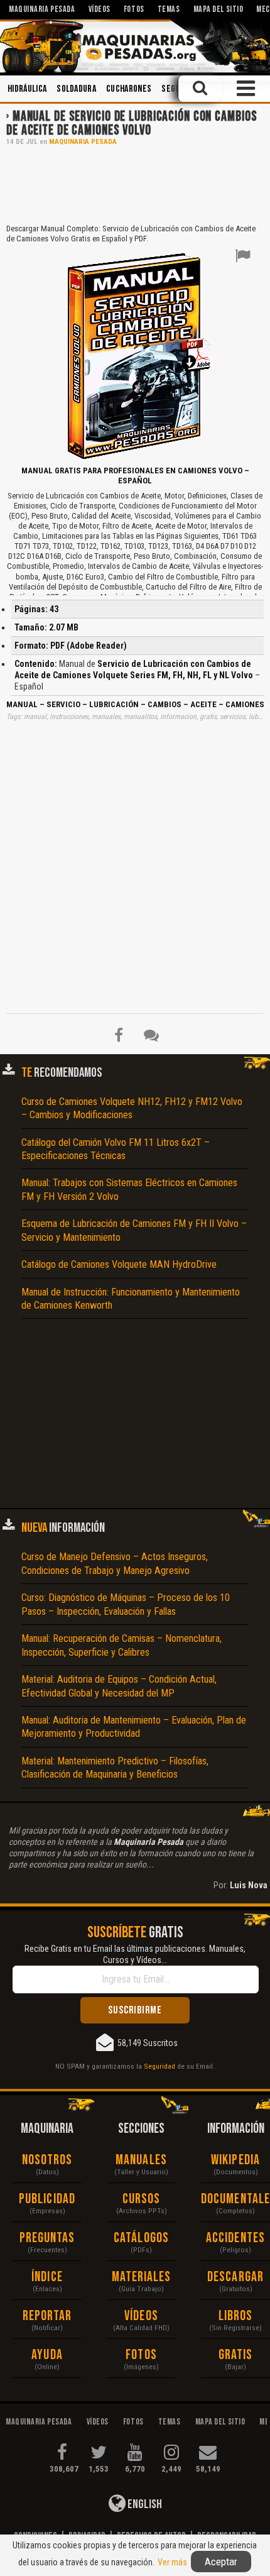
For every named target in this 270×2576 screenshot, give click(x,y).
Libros (236, 2316)
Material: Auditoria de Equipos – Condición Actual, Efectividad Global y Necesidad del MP (119, 1686)
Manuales (141, 2160)
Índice (47, 2277)
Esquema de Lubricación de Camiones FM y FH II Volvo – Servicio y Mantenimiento (134, 1230)
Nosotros (47, 2160)
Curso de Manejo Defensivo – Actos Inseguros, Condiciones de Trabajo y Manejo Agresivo (115, 1563)
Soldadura (76, 89)
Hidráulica (27, 89)
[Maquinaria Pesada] (135, 46)
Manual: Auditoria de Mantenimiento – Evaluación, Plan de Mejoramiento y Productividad (134, 1727)
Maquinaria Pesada (83, 142)
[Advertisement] (135, 184)
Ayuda (47, 2355)
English (144, 2504)
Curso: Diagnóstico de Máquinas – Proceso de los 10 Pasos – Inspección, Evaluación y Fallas (126, 1604)
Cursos (142, 2199)
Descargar (235, 2277)
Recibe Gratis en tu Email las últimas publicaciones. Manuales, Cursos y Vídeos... (135, 1954)
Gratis (236, 2355)
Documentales (235, 2199)
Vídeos (141, 2316)
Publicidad (47, 2199)
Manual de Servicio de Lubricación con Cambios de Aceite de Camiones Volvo (132, 124)
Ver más (172, 2562)
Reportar (47, 2316)
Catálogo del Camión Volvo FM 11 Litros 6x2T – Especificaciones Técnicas (116, 1149)
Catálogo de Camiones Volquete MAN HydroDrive (119, 1264)
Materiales (142, 2277)
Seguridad (159, 2066)
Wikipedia (235, 2160)
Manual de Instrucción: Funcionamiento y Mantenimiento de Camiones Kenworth (131, 1299)
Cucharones (129, 89)
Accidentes (235, 2238)
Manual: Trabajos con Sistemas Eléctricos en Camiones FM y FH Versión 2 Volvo (129, 1189)
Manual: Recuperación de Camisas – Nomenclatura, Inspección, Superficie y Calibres (121, 1645)
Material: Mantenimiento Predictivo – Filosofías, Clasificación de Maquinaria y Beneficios (115, 1768)
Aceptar (221, 2562)
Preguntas (47, 2238)
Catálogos (141, 2238)
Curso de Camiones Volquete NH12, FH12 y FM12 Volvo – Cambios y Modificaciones (132, 1108)
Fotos (141, 2355)
